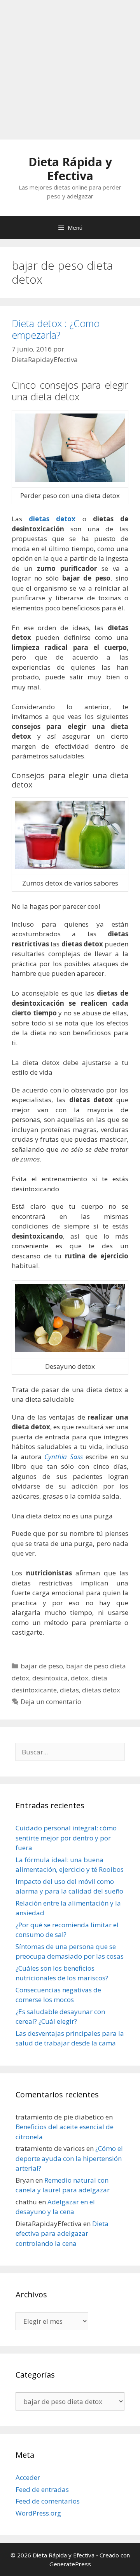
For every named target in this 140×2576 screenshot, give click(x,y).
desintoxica (50, 1678)
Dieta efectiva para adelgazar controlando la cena (62, 2233)
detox (80, 1678)
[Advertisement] (70, 70)
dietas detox (52, 519)
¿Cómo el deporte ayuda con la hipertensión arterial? (69, 2158)
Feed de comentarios (48, 2501)
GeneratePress (70, 2564)
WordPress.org (38, 2513)
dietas (69, 1690)
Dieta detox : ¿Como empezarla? (56, 329)
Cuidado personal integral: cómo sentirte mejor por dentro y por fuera (66, 1838)
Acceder (28, 2477)
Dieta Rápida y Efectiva (70, 169)
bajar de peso (42, 1666)
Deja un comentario (51, 1702)
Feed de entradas (42, 2489)
